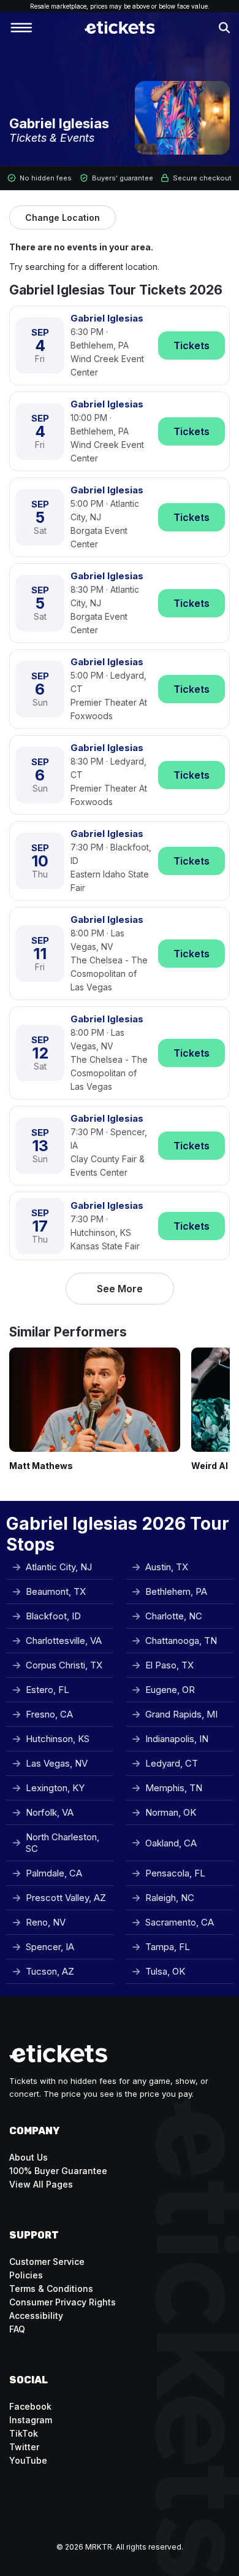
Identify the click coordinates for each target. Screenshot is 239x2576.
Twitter (24, 2447)
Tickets (192, 345)
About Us (28, 2157)
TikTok (24, 2433)
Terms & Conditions (51, 2289)
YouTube (28, 2460)
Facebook (30, 2406)
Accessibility (36, 2316)
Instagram (31, 2420)
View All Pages (41, 2184)
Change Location (63, 218)
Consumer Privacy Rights (63, 2302)
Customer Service (47, 2262)
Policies (26, 2275)
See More (120, 1289)
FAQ (17, 2329)
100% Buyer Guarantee (58, 2171)
